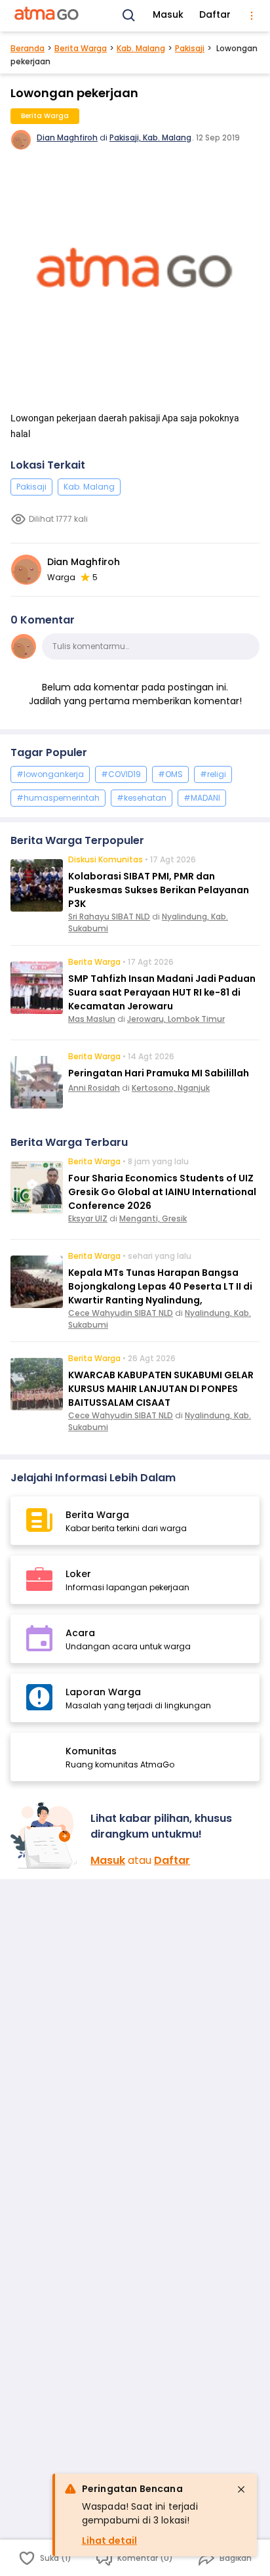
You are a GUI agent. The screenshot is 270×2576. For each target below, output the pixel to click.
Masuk (168, 14)
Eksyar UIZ (88, 1218)
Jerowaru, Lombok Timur (176, 1019)
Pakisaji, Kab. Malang (150, 137)
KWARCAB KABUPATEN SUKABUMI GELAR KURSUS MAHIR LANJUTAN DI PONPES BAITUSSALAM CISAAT (161, 1389)
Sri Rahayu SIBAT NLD (109, 917)
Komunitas (91, 1751)
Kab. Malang (141, 48)
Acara (80, 1633)
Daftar (215, 14)
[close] (241, 2489)
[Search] (129, 16)
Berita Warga (81, 48)
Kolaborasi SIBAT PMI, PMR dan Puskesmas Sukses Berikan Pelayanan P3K (159, 890)
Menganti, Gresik (153, 1218)
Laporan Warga (103, 1692)
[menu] (252, 16)
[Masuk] (45, 1835)
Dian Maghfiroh (67, 137)
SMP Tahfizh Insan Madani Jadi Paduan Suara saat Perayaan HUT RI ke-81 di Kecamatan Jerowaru (162, 992)
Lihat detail (109, 2541)
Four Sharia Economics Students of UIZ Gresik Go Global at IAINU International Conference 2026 (162, 1192)
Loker (78, 1574)
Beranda (28, 48)
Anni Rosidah (94, 1088)
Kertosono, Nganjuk (171, 1088)
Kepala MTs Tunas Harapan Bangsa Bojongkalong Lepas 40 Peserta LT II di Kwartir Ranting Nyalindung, (160, 1286)
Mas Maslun (92, 1019)
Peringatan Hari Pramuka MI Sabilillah (159, 1073)
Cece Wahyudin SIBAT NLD (121, 1313)
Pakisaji (190, 48)
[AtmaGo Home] (47, 16)
